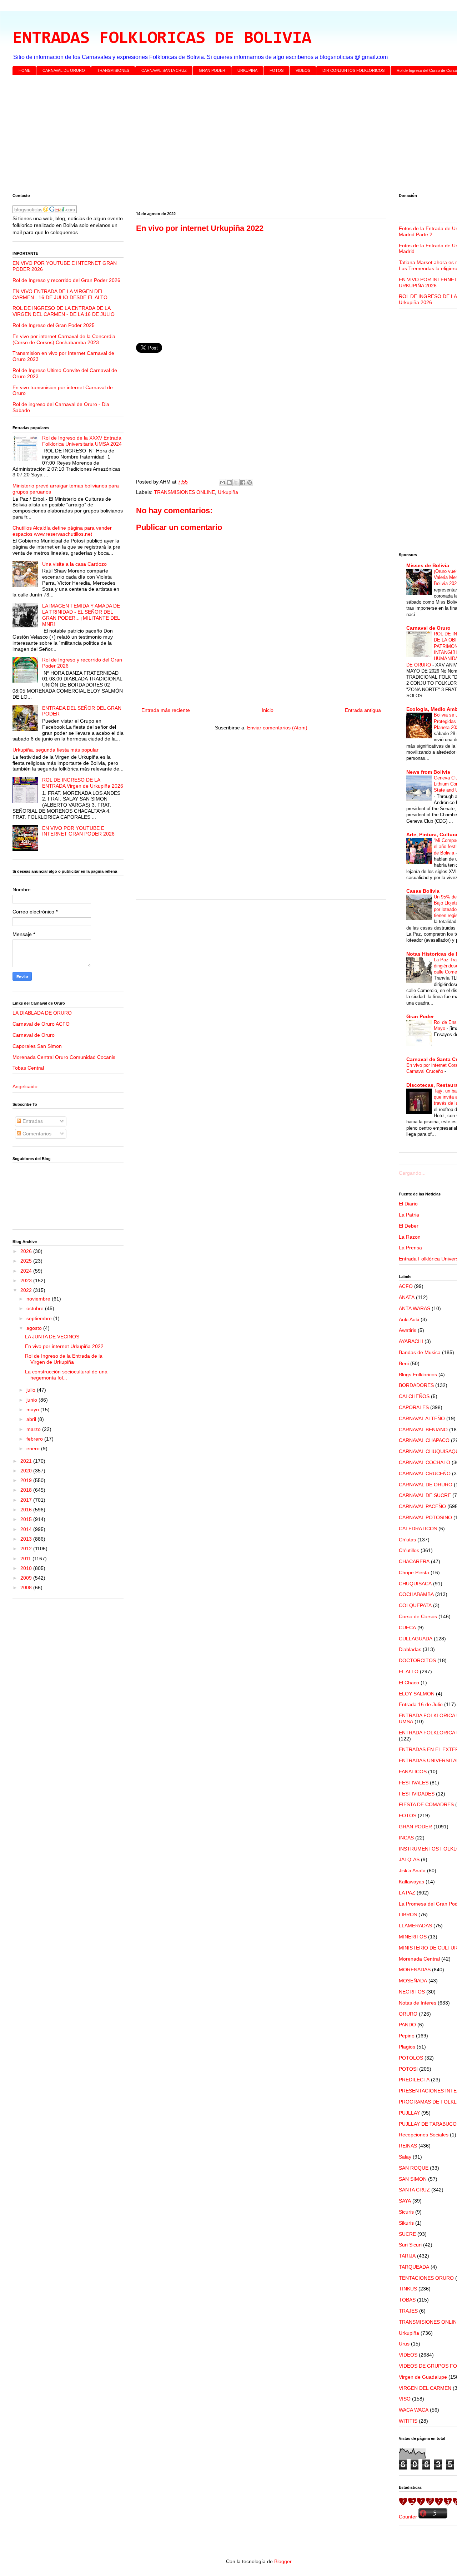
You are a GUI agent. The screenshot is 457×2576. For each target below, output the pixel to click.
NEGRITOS (412, 1992)
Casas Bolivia (423, 891)
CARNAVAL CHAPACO (424, 1440)
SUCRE (407, 2234)
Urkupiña (228, 492)
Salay (405, 2157)
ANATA (407, 1297)
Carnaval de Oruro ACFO (41, 1024)
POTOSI (408, 2069)
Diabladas (410, 1649)
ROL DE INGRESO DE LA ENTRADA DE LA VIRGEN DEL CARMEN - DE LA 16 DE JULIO (64, 311)
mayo (33, 1410)
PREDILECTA (414, 2080)
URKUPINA (247, 70)
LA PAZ (407, 1893)
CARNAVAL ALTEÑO (422, 1418)
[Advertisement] (227, 136)
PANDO (407, 2025)
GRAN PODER (212, 70)
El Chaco (409, 1683)
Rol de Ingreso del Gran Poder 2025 (54, 325)
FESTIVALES (414, 1783)
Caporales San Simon (37, 1046)
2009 (27, 1578)
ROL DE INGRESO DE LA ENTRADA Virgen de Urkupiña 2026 (83, 783)
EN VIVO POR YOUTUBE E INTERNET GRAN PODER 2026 (78, 831)
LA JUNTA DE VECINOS (52, 1337)
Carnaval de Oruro (34, 1035)
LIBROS (408, 1914)
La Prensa (410, 1248)
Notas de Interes (418, 2003)
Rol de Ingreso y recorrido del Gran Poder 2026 (66, 280)
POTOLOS (411, 2058)
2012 (27, 1549)
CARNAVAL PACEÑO (422, 1506)
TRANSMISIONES (113, 70)
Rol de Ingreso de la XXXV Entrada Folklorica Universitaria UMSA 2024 (82, 441)
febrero (35, 1439)
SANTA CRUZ (414, 2190)
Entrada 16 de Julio (421, 1704)
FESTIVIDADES (417, 1794)
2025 (27, 1261)
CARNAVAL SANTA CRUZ (164, 70)
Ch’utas (407, 1540)
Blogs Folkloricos (418, 1374)
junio (32, 1400)
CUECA (407, 1628)
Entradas (32, 1121)
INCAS (406, 1838)
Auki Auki (409, 1319)
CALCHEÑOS (414, 1396)
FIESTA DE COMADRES (426, 1804)
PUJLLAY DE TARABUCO (428, 2124)
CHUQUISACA (415, 1584)
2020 (27, 1471)
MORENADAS (415, 1970)
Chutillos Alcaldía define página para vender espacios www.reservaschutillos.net (62, 531)
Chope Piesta (414, 1572)
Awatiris (408, 1330)
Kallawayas (411, 1882)
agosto (35, 1328)
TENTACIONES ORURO (426, 2278)
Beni (404, 1363)
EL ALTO (409, 1671)
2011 (26, 1559)
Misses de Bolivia (428, 565)
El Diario (408, 1204)
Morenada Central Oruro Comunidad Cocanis (64, 1057)
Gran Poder (420, 1016)
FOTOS (277, 70)
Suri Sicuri (410, 2245)
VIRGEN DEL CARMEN (425, 2388)
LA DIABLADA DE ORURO (42, 1013)
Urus (404, 2344)
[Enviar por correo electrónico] (222, 482)
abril (32, 1419)
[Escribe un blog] (229, 482)
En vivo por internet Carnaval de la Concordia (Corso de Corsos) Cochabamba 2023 (64, 339)
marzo (34, 1429)
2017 (27, 1500)
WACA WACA (414, 2410)
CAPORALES (414, 1407)
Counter (408, 2517)
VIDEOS (303, 70)
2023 (27, 1280)
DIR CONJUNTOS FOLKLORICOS (353, 70)
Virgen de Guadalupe (423, 2377)
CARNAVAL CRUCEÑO (425, 1473)
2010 (27, 1568)
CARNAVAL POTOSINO (425, 1517)
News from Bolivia (428, 772)
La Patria (409, 1215)
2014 (27, 1529)
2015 (27, 1519)
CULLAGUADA (416, 1639)
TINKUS (408, 2289)
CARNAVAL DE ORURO (64, 70)
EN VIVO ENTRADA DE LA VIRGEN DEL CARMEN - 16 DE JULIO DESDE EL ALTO (60, 294)
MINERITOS (413, 1937)
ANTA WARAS (415, 1308)
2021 (27, 1461)
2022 (27, 1290)
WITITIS (408, 2421)
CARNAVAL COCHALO (425, 1462)
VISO (405, 2399)
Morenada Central (419, 1959)
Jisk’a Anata (412, 1871)
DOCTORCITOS (417, 1660)
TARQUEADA (414, 2267)
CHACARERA (414, 1561)
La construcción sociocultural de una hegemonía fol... (66, 1375)
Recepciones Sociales (424, 2135)
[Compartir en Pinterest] (250, 482)
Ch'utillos (409, 1550)
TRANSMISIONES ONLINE (184, 492)
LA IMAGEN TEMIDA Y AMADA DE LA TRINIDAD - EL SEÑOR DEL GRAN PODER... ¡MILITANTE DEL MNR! (81, 615)
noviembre (39, 1299)
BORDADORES (416, 1385)
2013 (27, 1539)
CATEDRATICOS (418, 1529)
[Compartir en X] (236, 482)
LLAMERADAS (415, 1926)
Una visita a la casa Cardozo (74, 564)
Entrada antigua (363, 710)
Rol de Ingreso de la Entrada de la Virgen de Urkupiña (64, 1359)
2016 (27, 1510)
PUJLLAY (409, 2113)
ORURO (408, 2014)
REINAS (408, 2146)
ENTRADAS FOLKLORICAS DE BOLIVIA (162, 39)
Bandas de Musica (420, 1352)
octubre (36, 1308)
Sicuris (406, 2212)
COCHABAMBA (416, 1594)
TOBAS (407, 2300)
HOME (24, 70)
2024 (27, 1271)
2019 (27, 1480)
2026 (27, 1251)
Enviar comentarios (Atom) (277, 728)
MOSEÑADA (413, 1981)
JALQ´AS (409, 1859)
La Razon (410, 1237)
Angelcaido (25, 1086)
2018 (27, 1490)
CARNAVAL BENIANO (423, 1430)
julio (32, 1390)
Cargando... (412, 1173)
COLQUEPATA (415, 1605)
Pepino (407, 2036)
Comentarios (36, 1134)
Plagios (407, 2047)
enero (34, 1448)
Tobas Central (28, 1068)
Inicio (268, 710)
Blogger (283, 2561)
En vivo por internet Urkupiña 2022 (64, 1346)
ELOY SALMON (417, 1694)
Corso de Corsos (418, 1616)
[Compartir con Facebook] (243, 482)
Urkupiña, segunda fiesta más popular (56, 750)
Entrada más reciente (166, 710)
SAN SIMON (413, 2179)
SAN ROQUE (414, 2168)
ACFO (406, 1286)
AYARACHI (411, 1341)
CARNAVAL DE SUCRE (425, 1495)
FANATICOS (413, 1772)
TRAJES (408, 2311)
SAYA (405, 2201)
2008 (27, 1587)
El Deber (409, 1226)
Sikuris (406, 2223)
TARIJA (407, 2256)
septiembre (40, 1318)
